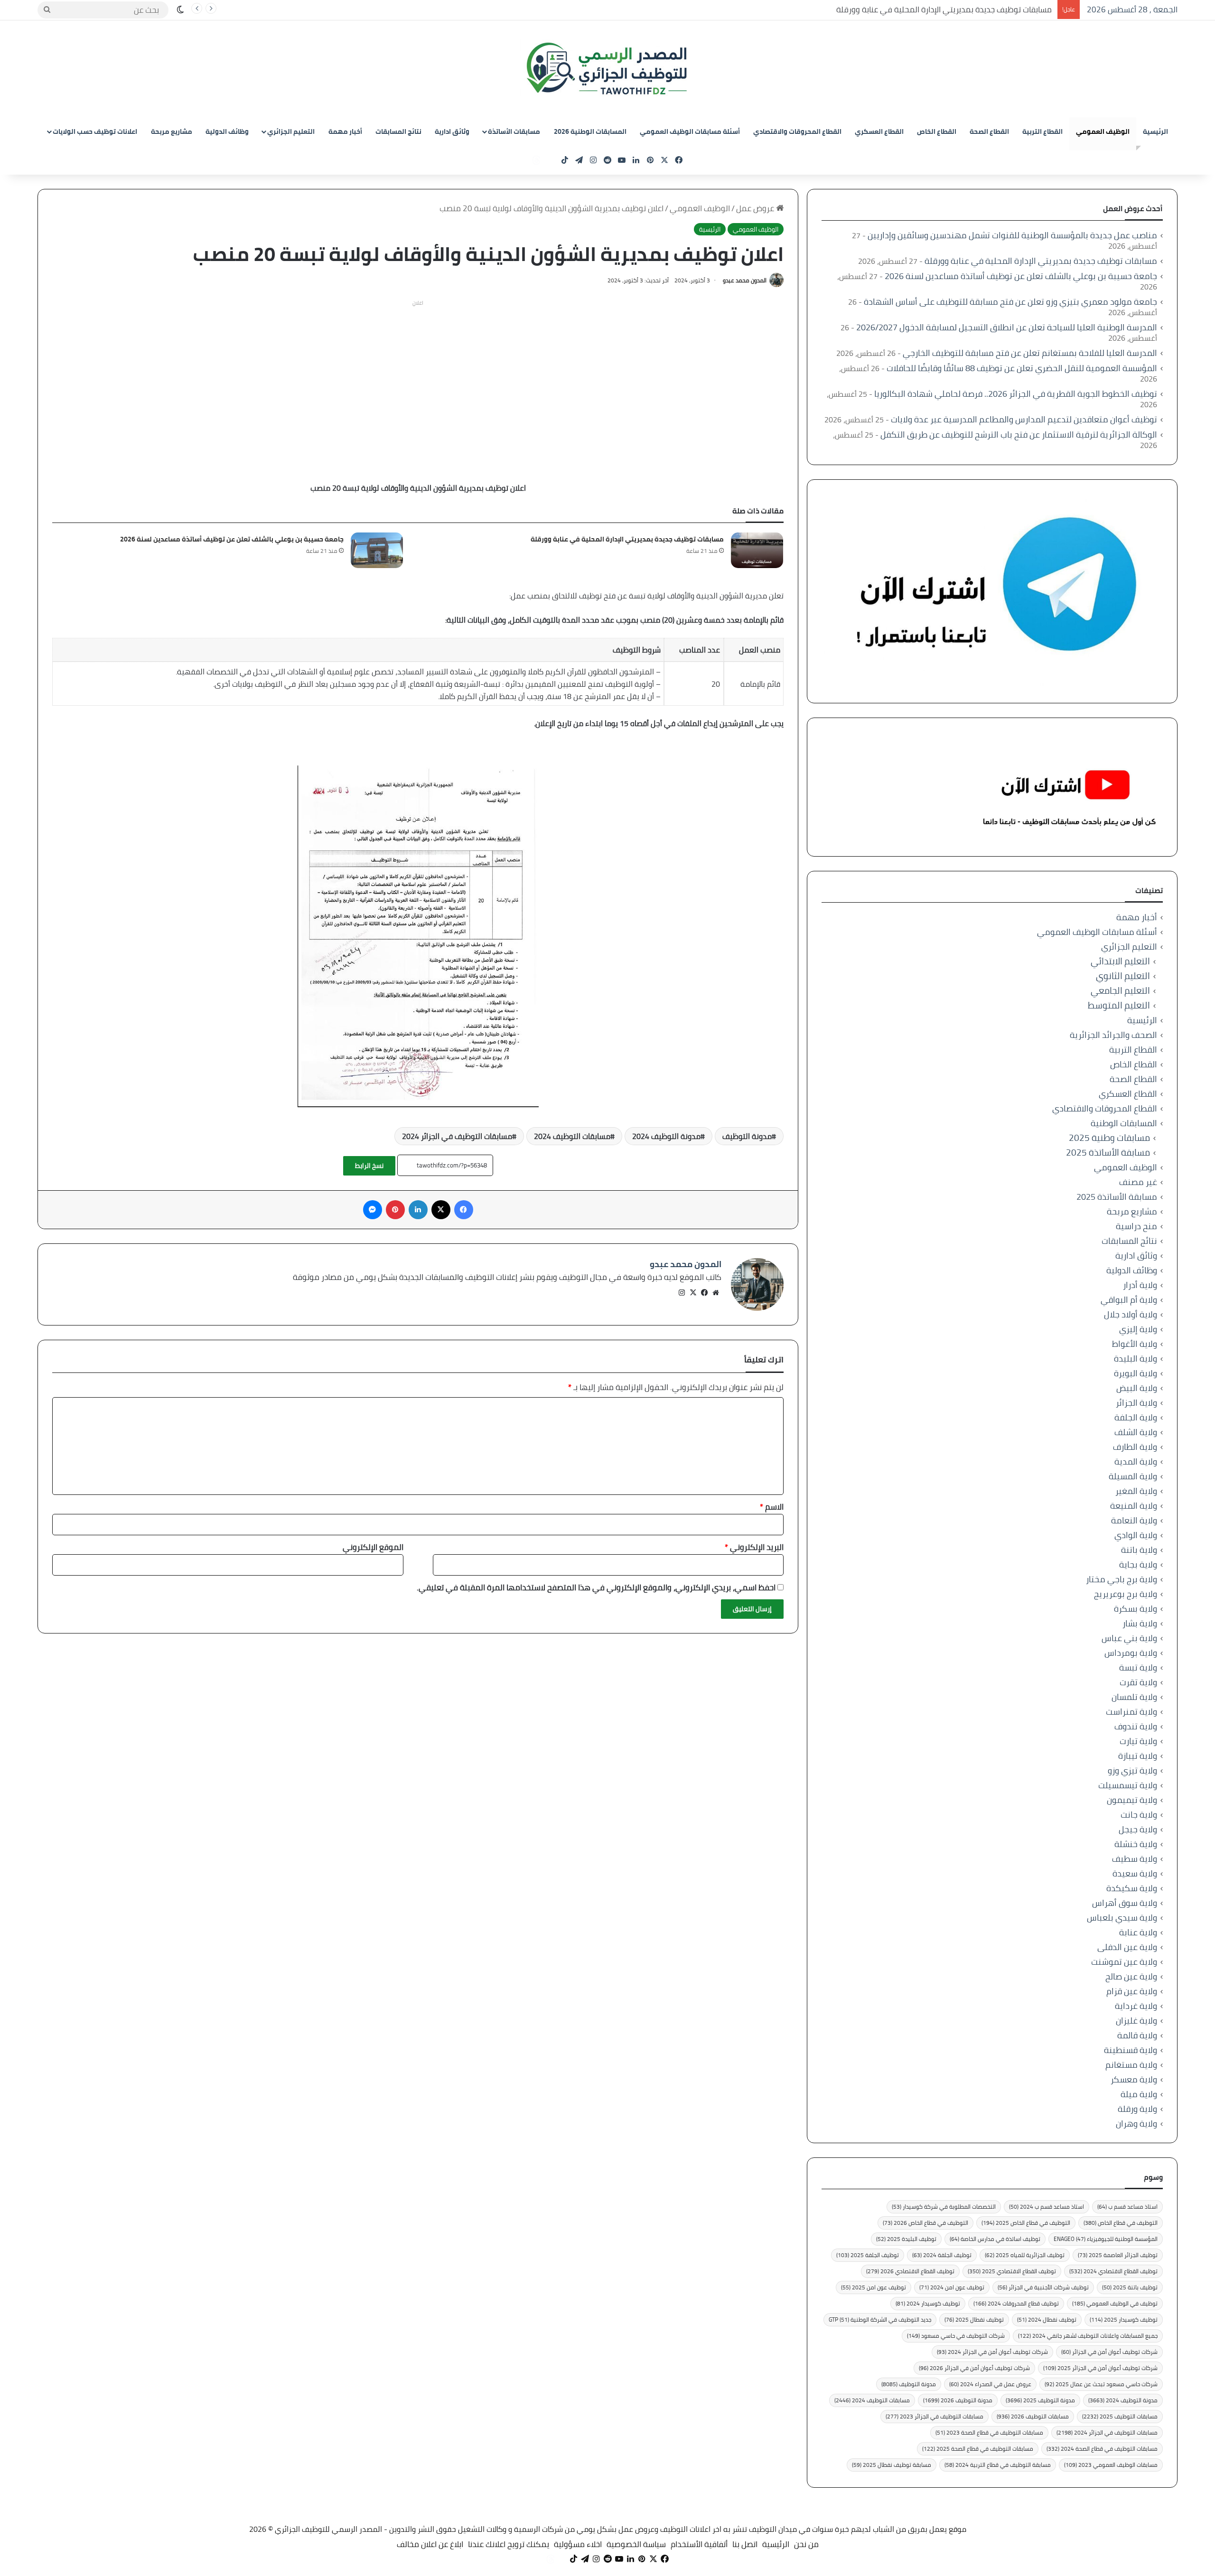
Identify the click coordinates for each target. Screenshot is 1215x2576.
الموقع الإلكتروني (373, 1547)
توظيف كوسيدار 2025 (1124, 2319)
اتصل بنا (745, 2544)
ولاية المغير (1136, 1491)
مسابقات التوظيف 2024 (572, 1136)
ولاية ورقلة (1137, 2109)
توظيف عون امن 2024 (952, 2287)
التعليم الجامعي (1120, 991)
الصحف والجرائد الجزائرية (1113, 1035)
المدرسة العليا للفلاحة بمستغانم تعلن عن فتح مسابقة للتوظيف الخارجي (1030, 353)
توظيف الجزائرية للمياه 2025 (1025, 2255)
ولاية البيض (1137, 1388)
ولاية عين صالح (1131, 1976)
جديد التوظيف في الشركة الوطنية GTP (880, 2319)
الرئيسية (1155, 131)
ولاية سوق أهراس (1125, 1903)
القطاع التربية (1042, 131)
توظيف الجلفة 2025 (868, 2255)
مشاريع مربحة (172, 131)
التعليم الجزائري (291, 131)
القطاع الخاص (937, 131)
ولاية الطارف (1135, 1447)
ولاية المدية (1136, 1461)
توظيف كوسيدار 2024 (928, 2303)
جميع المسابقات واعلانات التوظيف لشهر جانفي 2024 (1088, 2336)
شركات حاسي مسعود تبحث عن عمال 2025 (1101, 2384)
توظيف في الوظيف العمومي (1115, 2303)
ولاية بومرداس (1131, 1653)
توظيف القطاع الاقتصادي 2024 (1113, 2271)
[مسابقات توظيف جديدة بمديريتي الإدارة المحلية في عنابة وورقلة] (757, 550)
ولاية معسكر (1134, 2079)
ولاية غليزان (1136, 2021)
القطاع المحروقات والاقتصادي (797, 131)
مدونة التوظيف (747, 1136)
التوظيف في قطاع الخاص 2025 (1026, 2223)
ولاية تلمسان (1134, 1697)
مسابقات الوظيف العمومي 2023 (1111, 2465)
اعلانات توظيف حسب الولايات (95, 131)
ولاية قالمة (1137, 2035)
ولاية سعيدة (1135, 1873)
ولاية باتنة (1139, 1550)
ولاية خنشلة (1136, 1844)
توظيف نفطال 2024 (1047, 2319)
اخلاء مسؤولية (578, 2544)
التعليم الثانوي (1123, 976)
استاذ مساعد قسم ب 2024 (1047, 2207)
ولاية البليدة (1136, 1358)
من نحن (806, 2544)
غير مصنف (1138, 1182)
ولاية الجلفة (1136, 1417)
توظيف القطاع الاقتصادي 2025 (1012, 2271)
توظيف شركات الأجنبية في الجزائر (1043, 2287)
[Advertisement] (418, 377)
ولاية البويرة (1136, 1373)
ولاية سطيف (1135, 1859)
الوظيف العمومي (1103, 131)
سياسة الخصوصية (636, 2544)
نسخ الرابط (369, 1166)
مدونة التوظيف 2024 (666, 1136)
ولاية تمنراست (1131, 1712)
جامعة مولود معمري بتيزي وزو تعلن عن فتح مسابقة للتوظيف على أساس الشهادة (1010, 302)
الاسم (772, 1507)
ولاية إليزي (1138, 1329)
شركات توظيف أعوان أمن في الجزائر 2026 (974, 2368)
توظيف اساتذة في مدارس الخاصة (995, 2239)
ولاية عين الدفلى (1127, 1947)
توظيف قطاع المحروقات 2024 (1016, 2303)
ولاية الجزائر (1136, 1403)
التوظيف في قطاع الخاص (1121, 2223)
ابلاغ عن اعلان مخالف (430, 2544)
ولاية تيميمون (1132, 1800)
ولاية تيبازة (1138, 1756)
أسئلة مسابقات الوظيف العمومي (690, 131)
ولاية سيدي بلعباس (1122, 1918)
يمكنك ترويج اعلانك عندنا (509, 2544)
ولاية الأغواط (1135, 1344)
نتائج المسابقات (398, 131)
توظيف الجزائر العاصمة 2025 (1118, 2255)
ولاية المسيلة (1133, 1476)
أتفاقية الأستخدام (699, 2544)
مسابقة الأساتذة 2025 (1108, 1153)
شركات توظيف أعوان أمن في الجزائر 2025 (1100, 2368)
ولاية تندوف (1136, 1726)
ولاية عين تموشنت (1124, 1962)
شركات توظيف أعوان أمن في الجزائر (1109, 2352)
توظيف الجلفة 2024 (942, 2255)
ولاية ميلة (1139, 2094)
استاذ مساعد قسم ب (1127, 2207)
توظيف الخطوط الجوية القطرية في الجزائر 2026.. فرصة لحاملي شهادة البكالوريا (1016, 394)
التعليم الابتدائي (1120, 961)
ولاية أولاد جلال (1131, 1314)
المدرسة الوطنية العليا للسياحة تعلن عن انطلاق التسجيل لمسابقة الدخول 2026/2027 (1007, 327)
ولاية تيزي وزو (1132, 1770)
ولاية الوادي (1136, 1535)
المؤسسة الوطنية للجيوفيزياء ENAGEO (1106, 2239)
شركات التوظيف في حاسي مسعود (956, 2336)
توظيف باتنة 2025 (1130, 2287)
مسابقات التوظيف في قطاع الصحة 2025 (978, 2449)
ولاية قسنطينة (1131, 2050)
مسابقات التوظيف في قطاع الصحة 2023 (989, 2432)
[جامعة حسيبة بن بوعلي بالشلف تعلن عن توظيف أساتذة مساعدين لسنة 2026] (377, 550)
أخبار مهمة (345, 131)
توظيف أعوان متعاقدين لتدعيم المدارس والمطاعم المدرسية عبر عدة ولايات (1024, 419)
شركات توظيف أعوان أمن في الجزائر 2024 (992, 2352)
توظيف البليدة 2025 (906, 2239)
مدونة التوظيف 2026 (958, 2400)
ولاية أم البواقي (1129, 1300)
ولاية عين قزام (1132, 1991)
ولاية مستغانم (1131, 2065)
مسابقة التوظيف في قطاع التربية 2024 (998, 2465)
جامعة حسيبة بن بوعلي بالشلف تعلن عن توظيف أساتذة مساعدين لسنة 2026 (232, 539)
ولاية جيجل (1138, 1829)
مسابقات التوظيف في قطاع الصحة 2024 (1102, 2449)
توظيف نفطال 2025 (974, 2319)
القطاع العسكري (879, 131)
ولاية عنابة (1138, 1932)
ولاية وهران (1136, 2123)
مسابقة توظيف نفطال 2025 (892, 2465)
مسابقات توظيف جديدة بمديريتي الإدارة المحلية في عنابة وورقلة (945, 9)
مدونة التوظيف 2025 (1040, 2400)
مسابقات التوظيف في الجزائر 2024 (457, 1136)
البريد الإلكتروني (754, 1547)
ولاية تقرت (1138, 1682)
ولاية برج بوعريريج (1126, 1594)
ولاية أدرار (1140, 1285)
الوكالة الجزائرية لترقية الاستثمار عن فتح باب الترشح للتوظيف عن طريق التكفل (1019, 434)
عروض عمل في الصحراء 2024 (990, 2384)
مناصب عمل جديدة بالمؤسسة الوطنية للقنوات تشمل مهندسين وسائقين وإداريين (1012, 235)
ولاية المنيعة (1134, 1506)
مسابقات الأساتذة (514, 131)
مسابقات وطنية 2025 (1109, 1138)
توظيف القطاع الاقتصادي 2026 (910, 2271)
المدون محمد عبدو (745, 280)
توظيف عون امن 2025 (874, 2287)
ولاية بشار (1140, 1623)
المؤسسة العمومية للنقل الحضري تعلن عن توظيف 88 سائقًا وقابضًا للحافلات (1022, 368)
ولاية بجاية (1138, 1564)
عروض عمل (756, 208)
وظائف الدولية (227, 131)
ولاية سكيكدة (1132, 1888)
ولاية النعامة (1134, 1520)
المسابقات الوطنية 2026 (590, 131)
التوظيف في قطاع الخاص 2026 (925, 2223)
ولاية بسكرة (1136, 1609)
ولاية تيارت (1138, 1741)
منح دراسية (1136, 1226)
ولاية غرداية (1136, 2006)
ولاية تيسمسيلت (1128, 1785)
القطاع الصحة (989, 131)
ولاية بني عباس (1129, 1638)
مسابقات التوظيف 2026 (1033, 2416)
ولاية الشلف (1136, 1432)
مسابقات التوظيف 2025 (1120, 2416)
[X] (693, 1293)
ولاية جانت (1139, 1815)
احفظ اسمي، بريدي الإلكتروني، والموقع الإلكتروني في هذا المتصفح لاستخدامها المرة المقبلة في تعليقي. (596, 1587)
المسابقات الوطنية (1124, 1123)
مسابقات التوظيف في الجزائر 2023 (935, 2416)
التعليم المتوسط (1119, 1005)
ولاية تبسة (1138, 1667)
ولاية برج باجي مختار (1122, 1579)
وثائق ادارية (452, 131)
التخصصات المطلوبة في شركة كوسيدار (944, 2207)
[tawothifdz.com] (607, 69)
